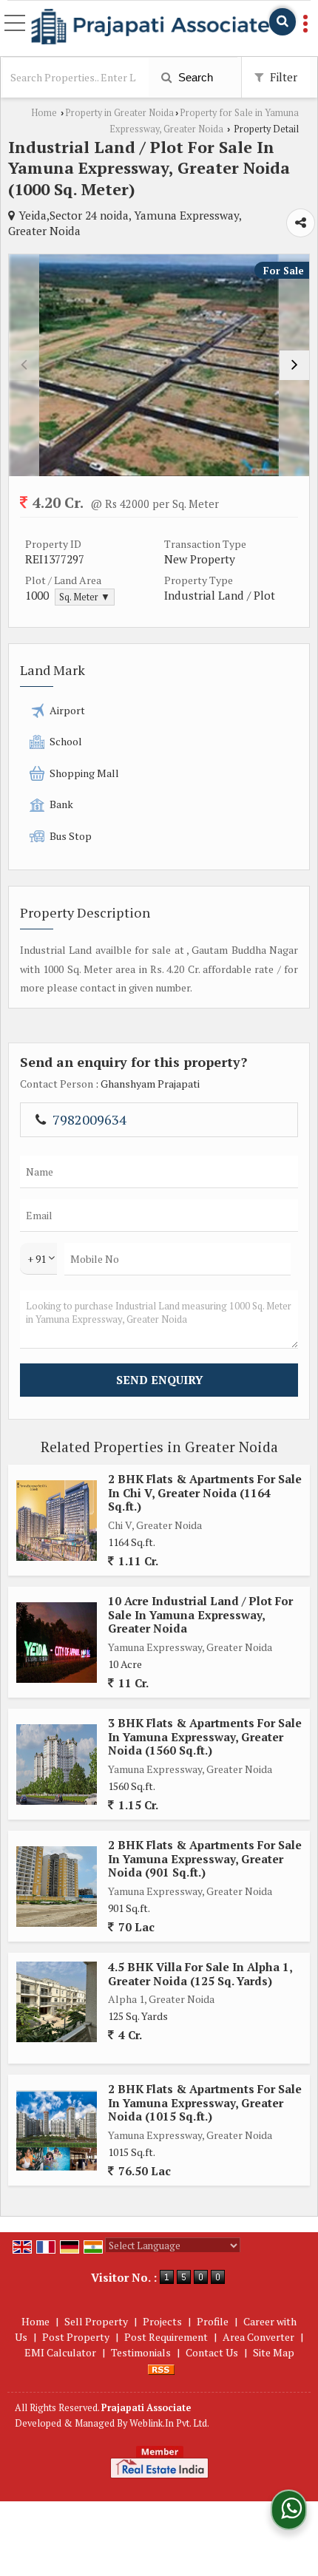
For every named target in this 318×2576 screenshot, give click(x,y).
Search (194, 77)
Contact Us (212, 2352)
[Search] (283, 22)
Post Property (76, 2337)
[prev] (24, 365)
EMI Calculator (60, 2352)
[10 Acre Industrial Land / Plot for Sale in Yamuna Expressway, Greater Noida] (57, 1643)
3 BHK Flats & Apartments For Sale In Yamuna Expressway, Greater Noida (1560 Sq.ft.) (205, 1736)
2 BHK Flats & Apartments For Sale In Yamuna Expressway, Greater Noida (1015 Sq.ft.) (205, 2102)
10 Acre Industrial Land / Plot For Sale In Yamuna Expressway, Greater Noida (200, 1614)
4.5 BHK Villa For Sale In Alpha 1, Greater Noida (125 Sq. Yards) (200, 1973)
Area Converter (258, 2337)
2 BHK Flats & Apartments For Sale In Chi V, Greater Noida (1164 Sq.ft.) (205, 1492)
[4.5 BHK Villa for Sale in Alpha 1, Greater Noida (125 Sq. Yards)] (57, 2002)
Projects (162, 2321)
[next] (294, 365)
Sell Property (96, 2321)
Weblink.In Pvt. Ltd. (169, 2423)
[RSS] (161, 2368)
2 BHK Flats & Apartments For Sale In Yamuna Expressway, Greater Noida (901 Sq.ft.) (205, 1858)
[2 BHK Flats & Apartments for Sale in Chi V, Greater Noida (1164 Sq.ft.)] (57, 1521)
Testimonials (141, 2352)
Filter (282, 77)
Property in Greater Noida (119, 113)
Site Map (274, 2352)
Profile (213, 2321)
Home (44, 113)
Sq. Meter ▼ (85, 597)
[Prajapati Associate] (150, 27)
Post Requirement (166, 2337)
